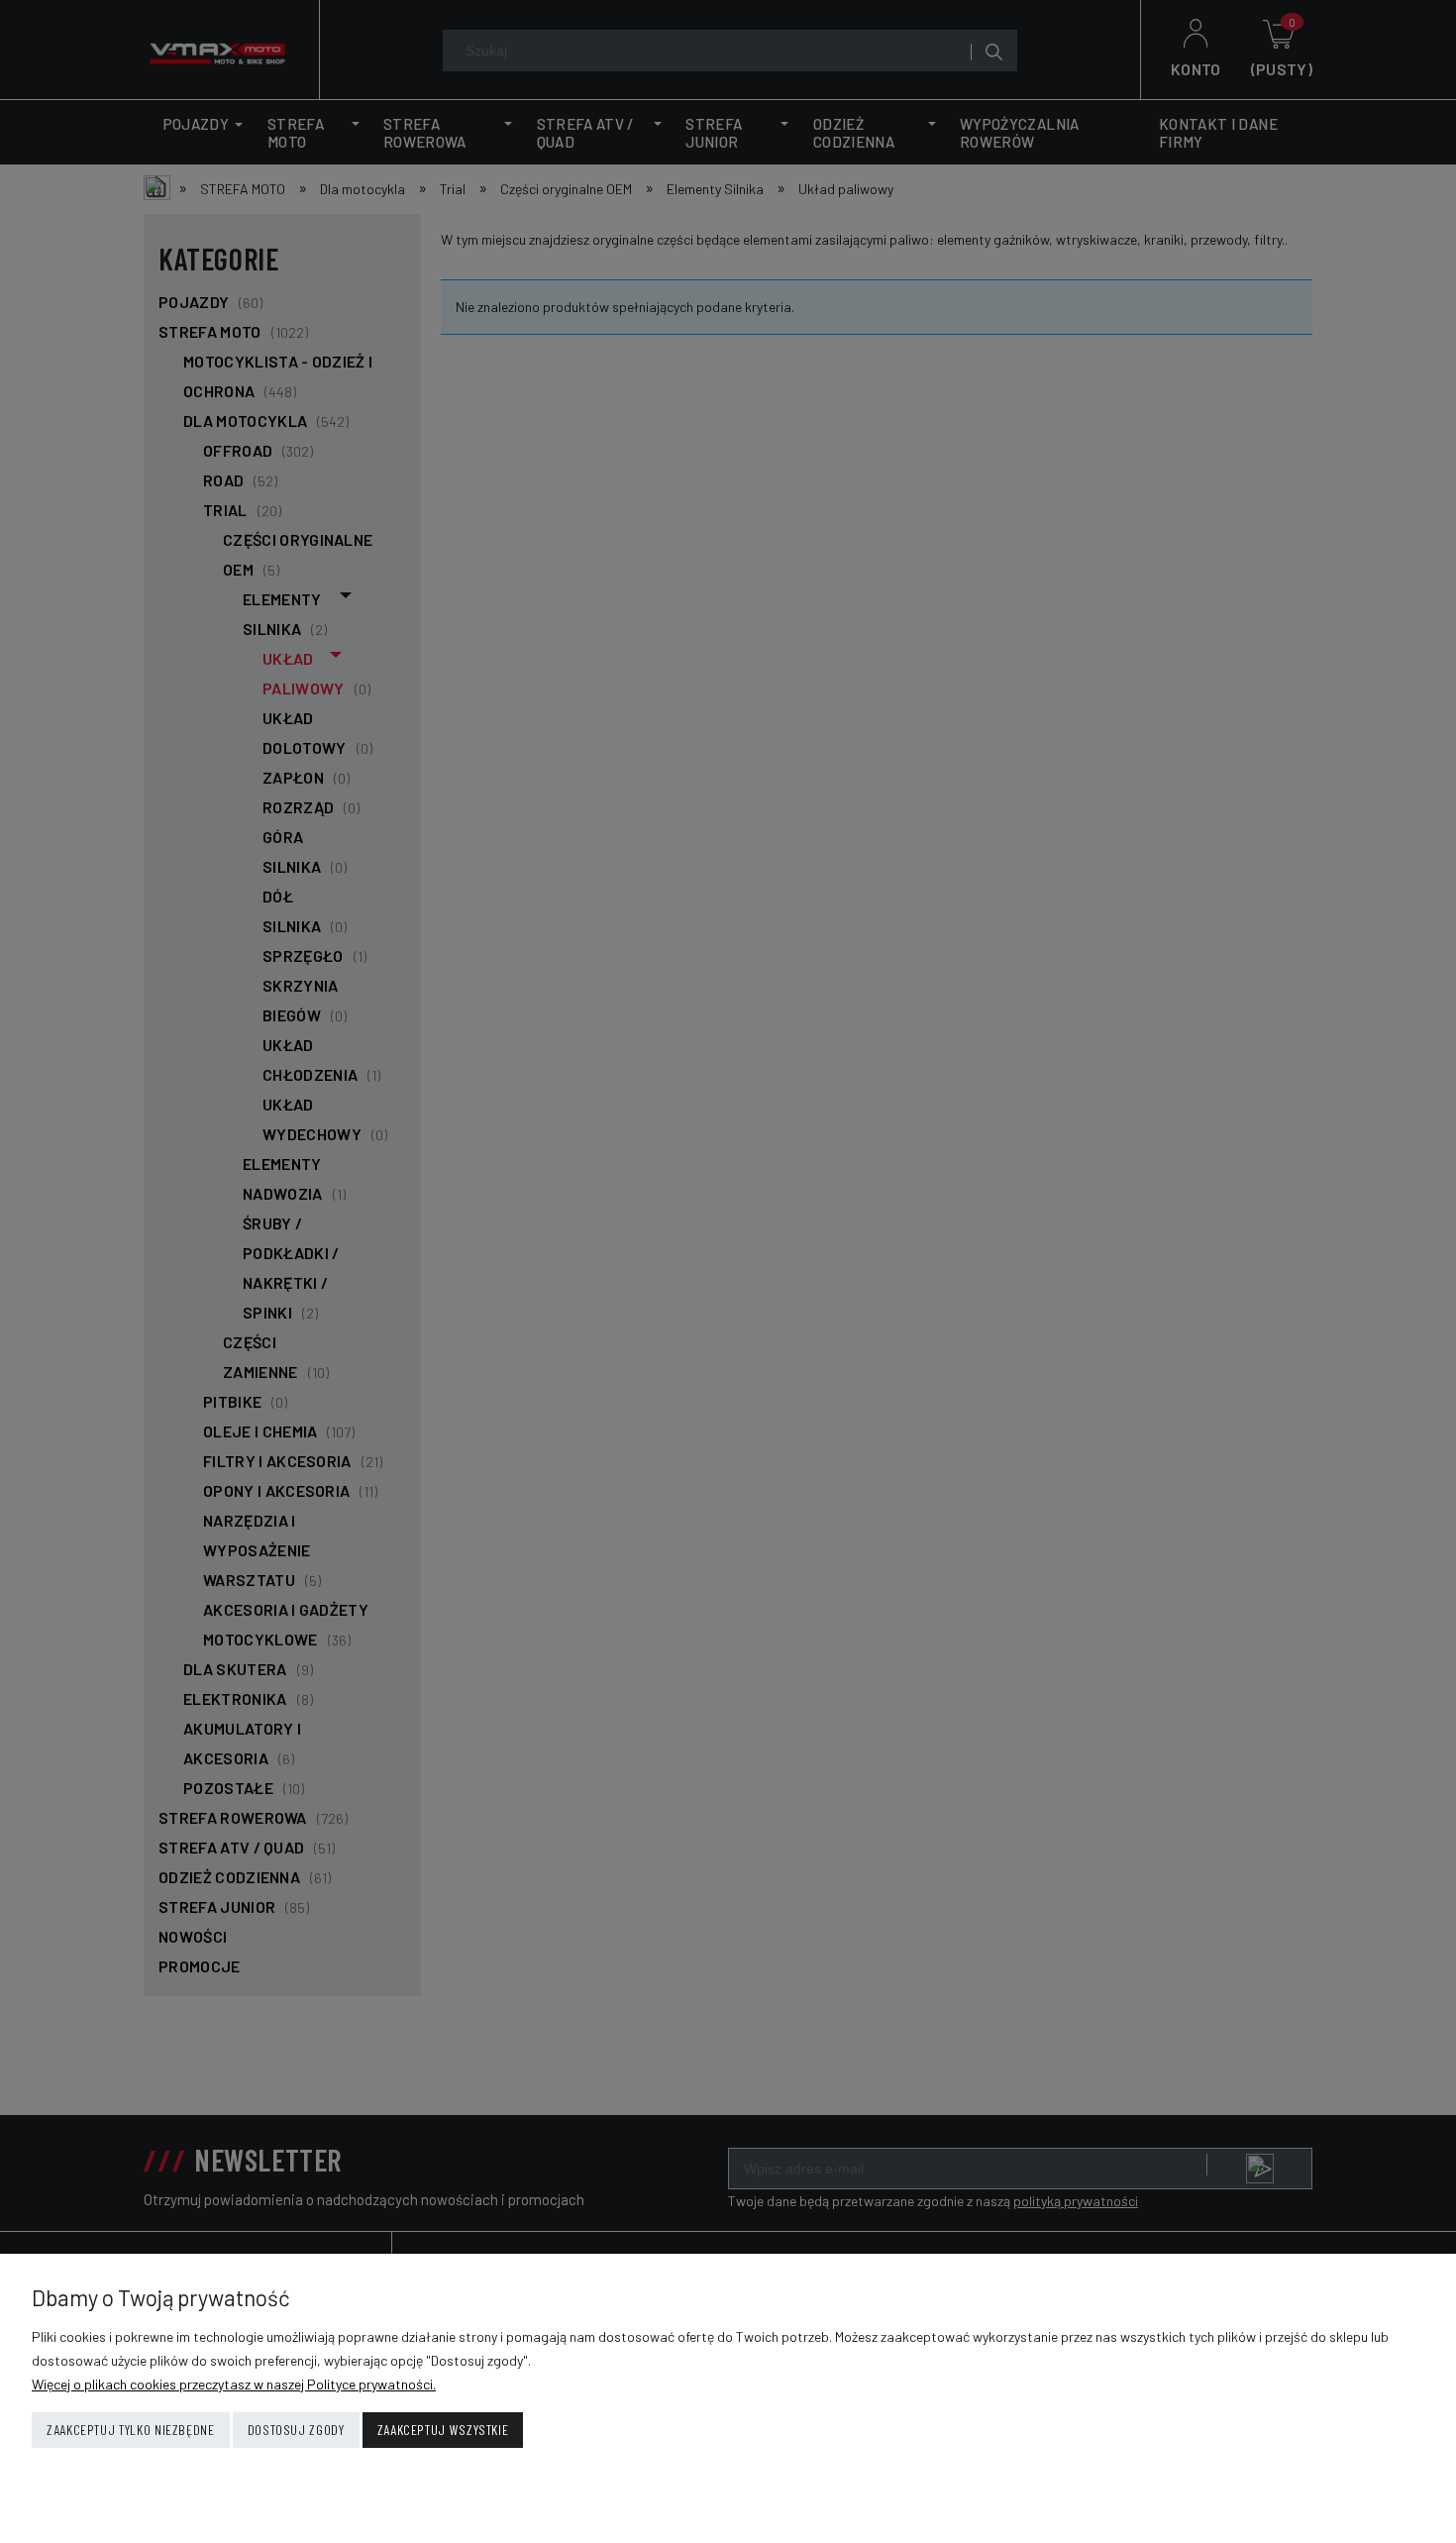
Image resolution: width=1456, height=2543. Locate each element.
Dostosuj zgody (296, 2430)
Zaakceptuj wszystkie (443, 2430)
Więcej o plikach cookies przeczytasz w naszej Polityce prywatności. (234, 2384)
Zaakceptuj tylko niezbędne (131, 2430)
